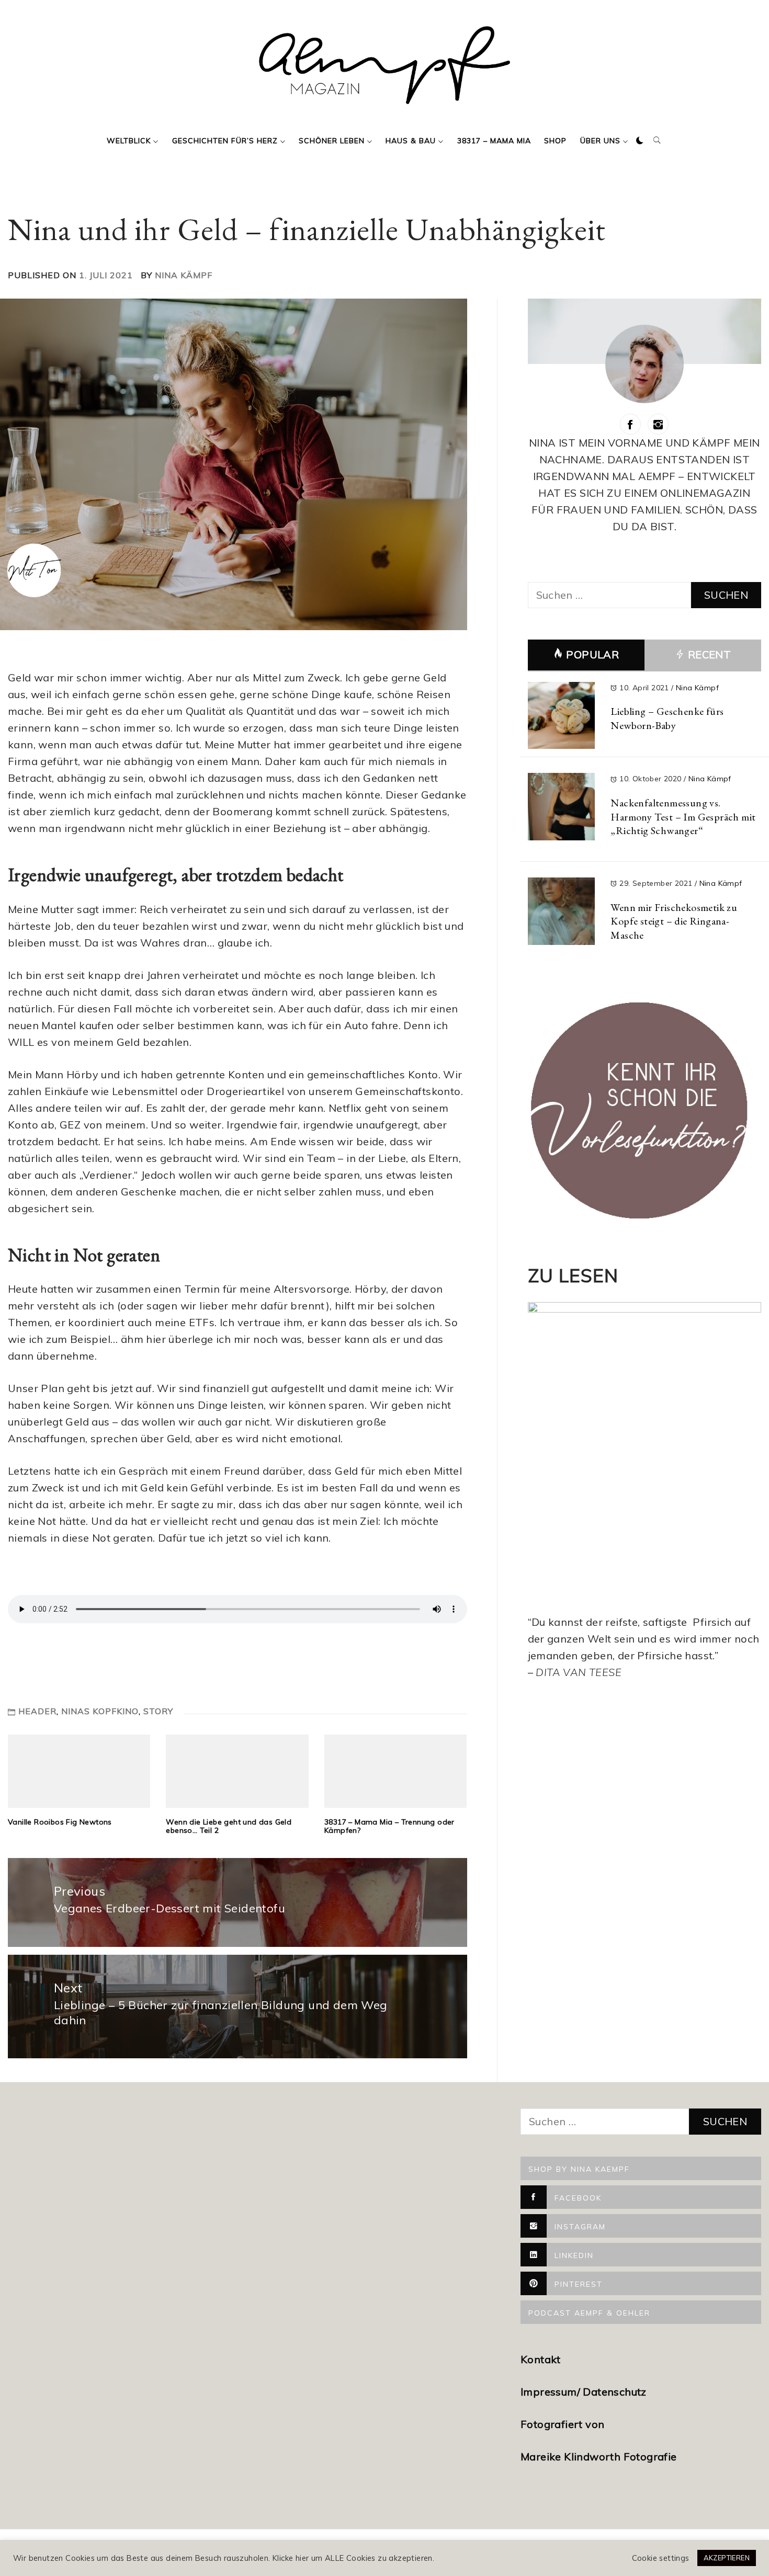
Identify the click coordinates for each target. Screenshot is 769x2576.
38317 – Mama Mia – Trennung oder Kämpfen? (389, 1826)
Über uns (600, 141)
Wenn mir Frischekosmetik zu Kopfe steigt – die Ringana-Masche (674, 921)
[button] (640, 141)
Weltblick (129, 141)
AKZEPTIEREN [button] (727, 2558)
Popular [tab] (592, 654)
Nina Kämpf (184, 275)
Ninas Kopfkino (100, 1711)
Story (158, 1711)
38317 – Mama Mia (494, 141)
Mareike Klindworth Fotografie (599, 2457)
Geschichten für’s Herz (225, 141)
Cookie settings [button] (661, 2558)
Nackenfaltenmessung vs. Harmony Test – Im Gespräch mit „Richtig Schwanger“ (683, 817)
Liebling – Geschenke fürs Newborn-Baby (667, 718)
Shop (555, 141)
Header (37, 1711)
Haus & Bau (411, 141)
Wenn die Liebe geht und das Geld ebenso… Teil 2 (229, 1826)
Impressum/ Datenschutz (585, 2392)
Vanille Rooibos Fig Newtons (60, 1822)
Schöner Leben (332, 141)
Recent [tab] (708, 654)
